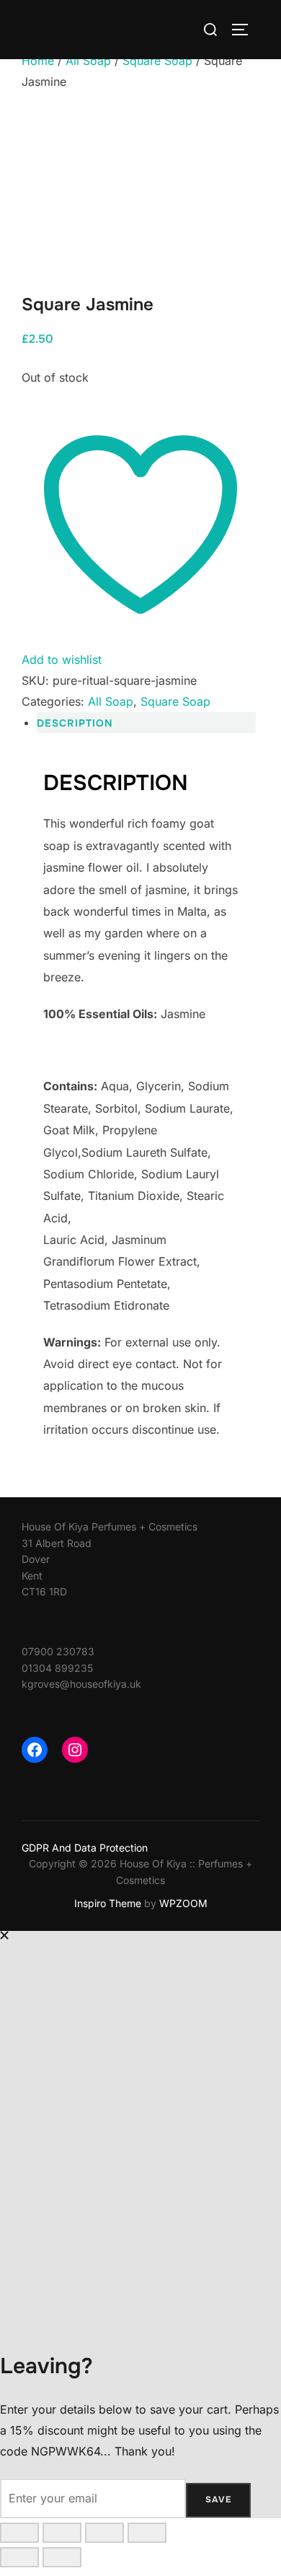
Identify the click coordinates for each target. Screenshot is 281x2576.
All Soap (88, 61)
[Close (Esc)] (147, 2533)
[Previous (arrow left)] (19, 2557)
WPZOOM (183, 1903)
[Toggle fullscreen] (62, 2533)
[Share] (104, 2533)
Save (218, 2500)
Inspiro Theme (108, 1903)
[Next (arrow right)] (62, 2557)
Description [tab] (75, 723)
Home (38, 61)
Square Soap (157, 61)
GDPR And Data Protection (85, 1848)
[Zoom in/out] (19, 2533)
